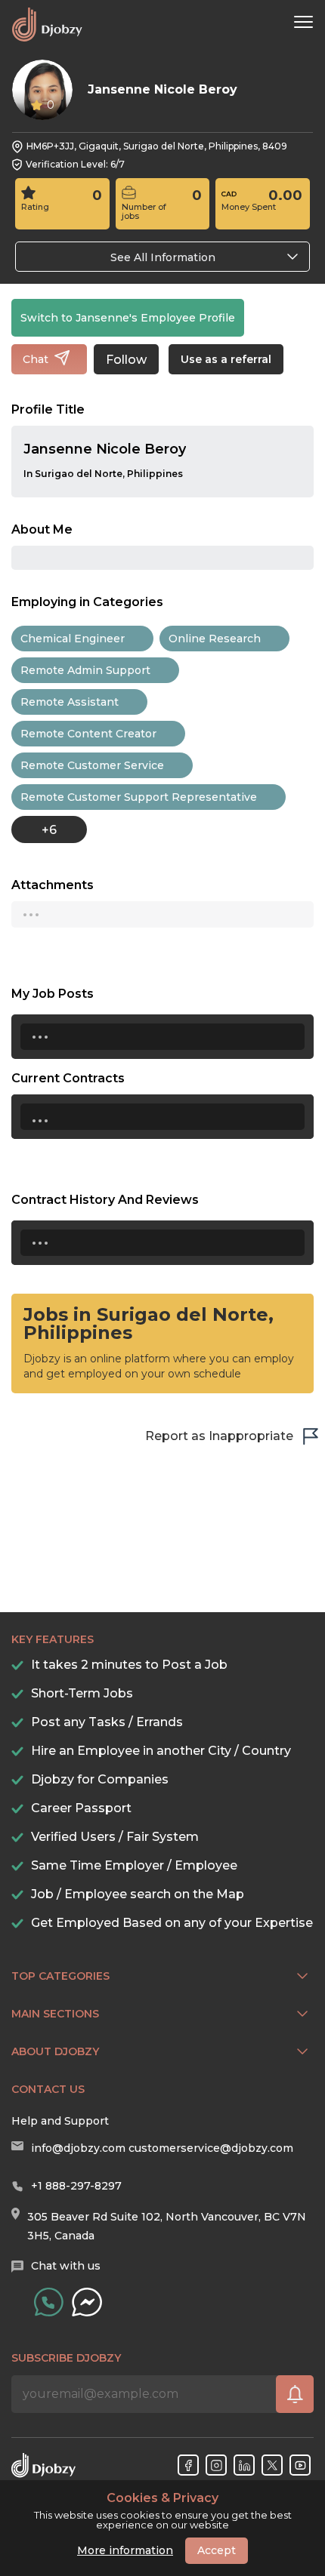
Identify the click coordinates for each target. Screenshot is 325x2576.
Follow (126, 360)
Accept (217, 2550)
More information (125, 2550)
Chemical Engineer (73, 639)
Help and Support (60, 2121)
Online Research (215, 639)
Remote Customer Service (92, 765)
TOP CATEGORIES (60, 1976)
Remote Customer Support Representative (139, 797)
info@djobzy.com (78, 2148)
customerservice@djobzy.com (211, 2148)
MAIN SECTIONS (55, 2014)
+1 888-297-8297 (76, 2186)
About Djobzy (55, 2051)
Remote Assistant (70, 702)
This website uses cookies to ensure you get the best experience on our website (163, 2511)
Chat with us (66, 2266)
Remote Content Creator (88, 734)
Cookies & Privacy (162, 2498)
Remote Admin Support (85, 670)
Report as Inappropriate (219, 1436)
